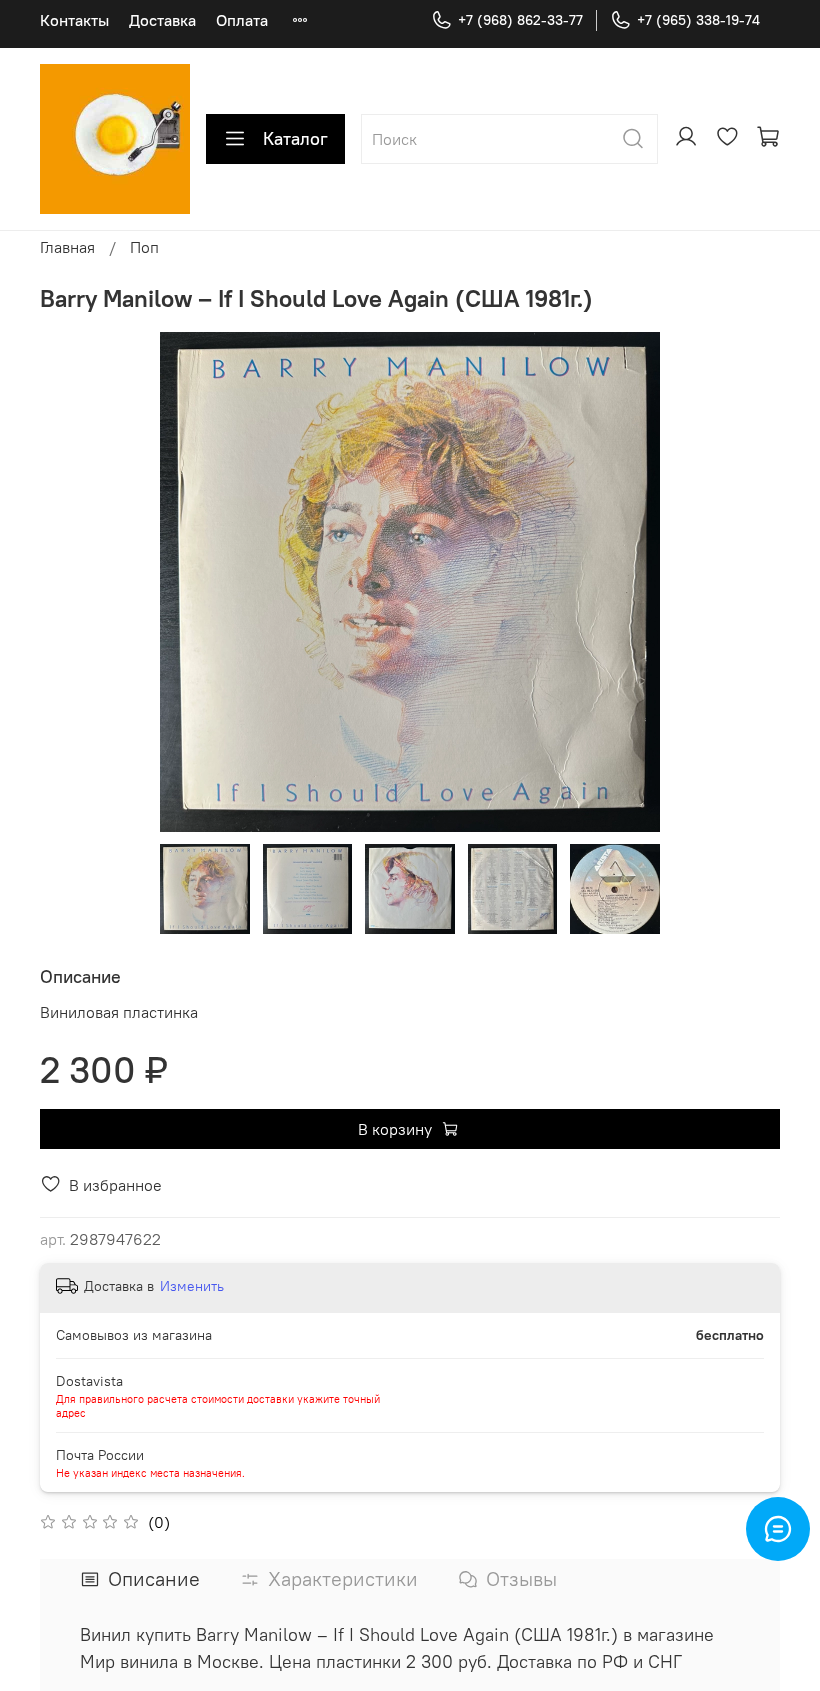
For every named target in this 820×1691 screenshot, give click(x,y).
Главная (67, 247)
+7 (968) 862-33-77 (520, 20)
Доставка (162, 20)
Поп (144, 247)
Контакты (74, 20)
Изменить (192, 1286)
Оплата (242, 20)
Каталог (295, 138)
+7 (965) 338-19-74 (698, 20)
